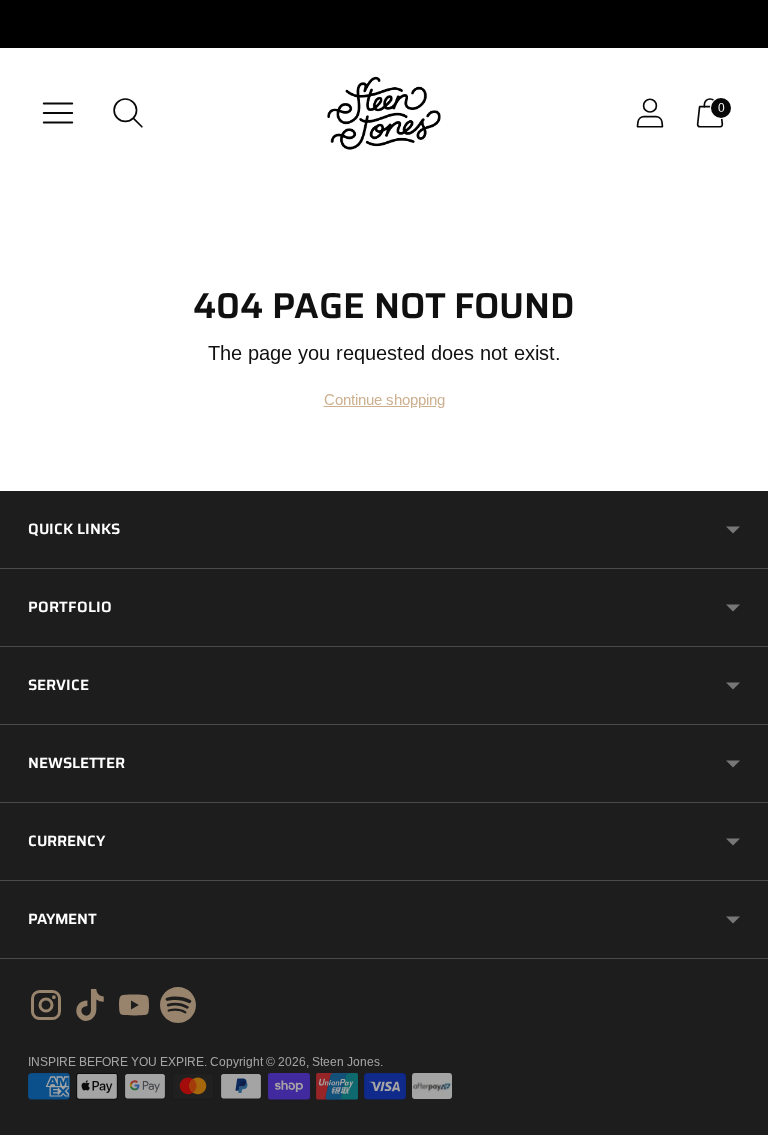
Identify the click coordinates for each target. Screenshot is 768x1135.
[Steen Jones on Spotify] (178, 1008)
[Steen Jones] (384, 113)
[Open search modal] (128, 113)
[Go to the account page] (650, 113)
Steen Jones (346, 1062)
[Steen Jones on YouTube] (134, 1008)
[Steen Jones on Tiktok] (90, 1008)
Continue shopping (384, 399)
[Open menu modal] (58, 113)
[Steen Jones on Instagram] (46, 1008)
